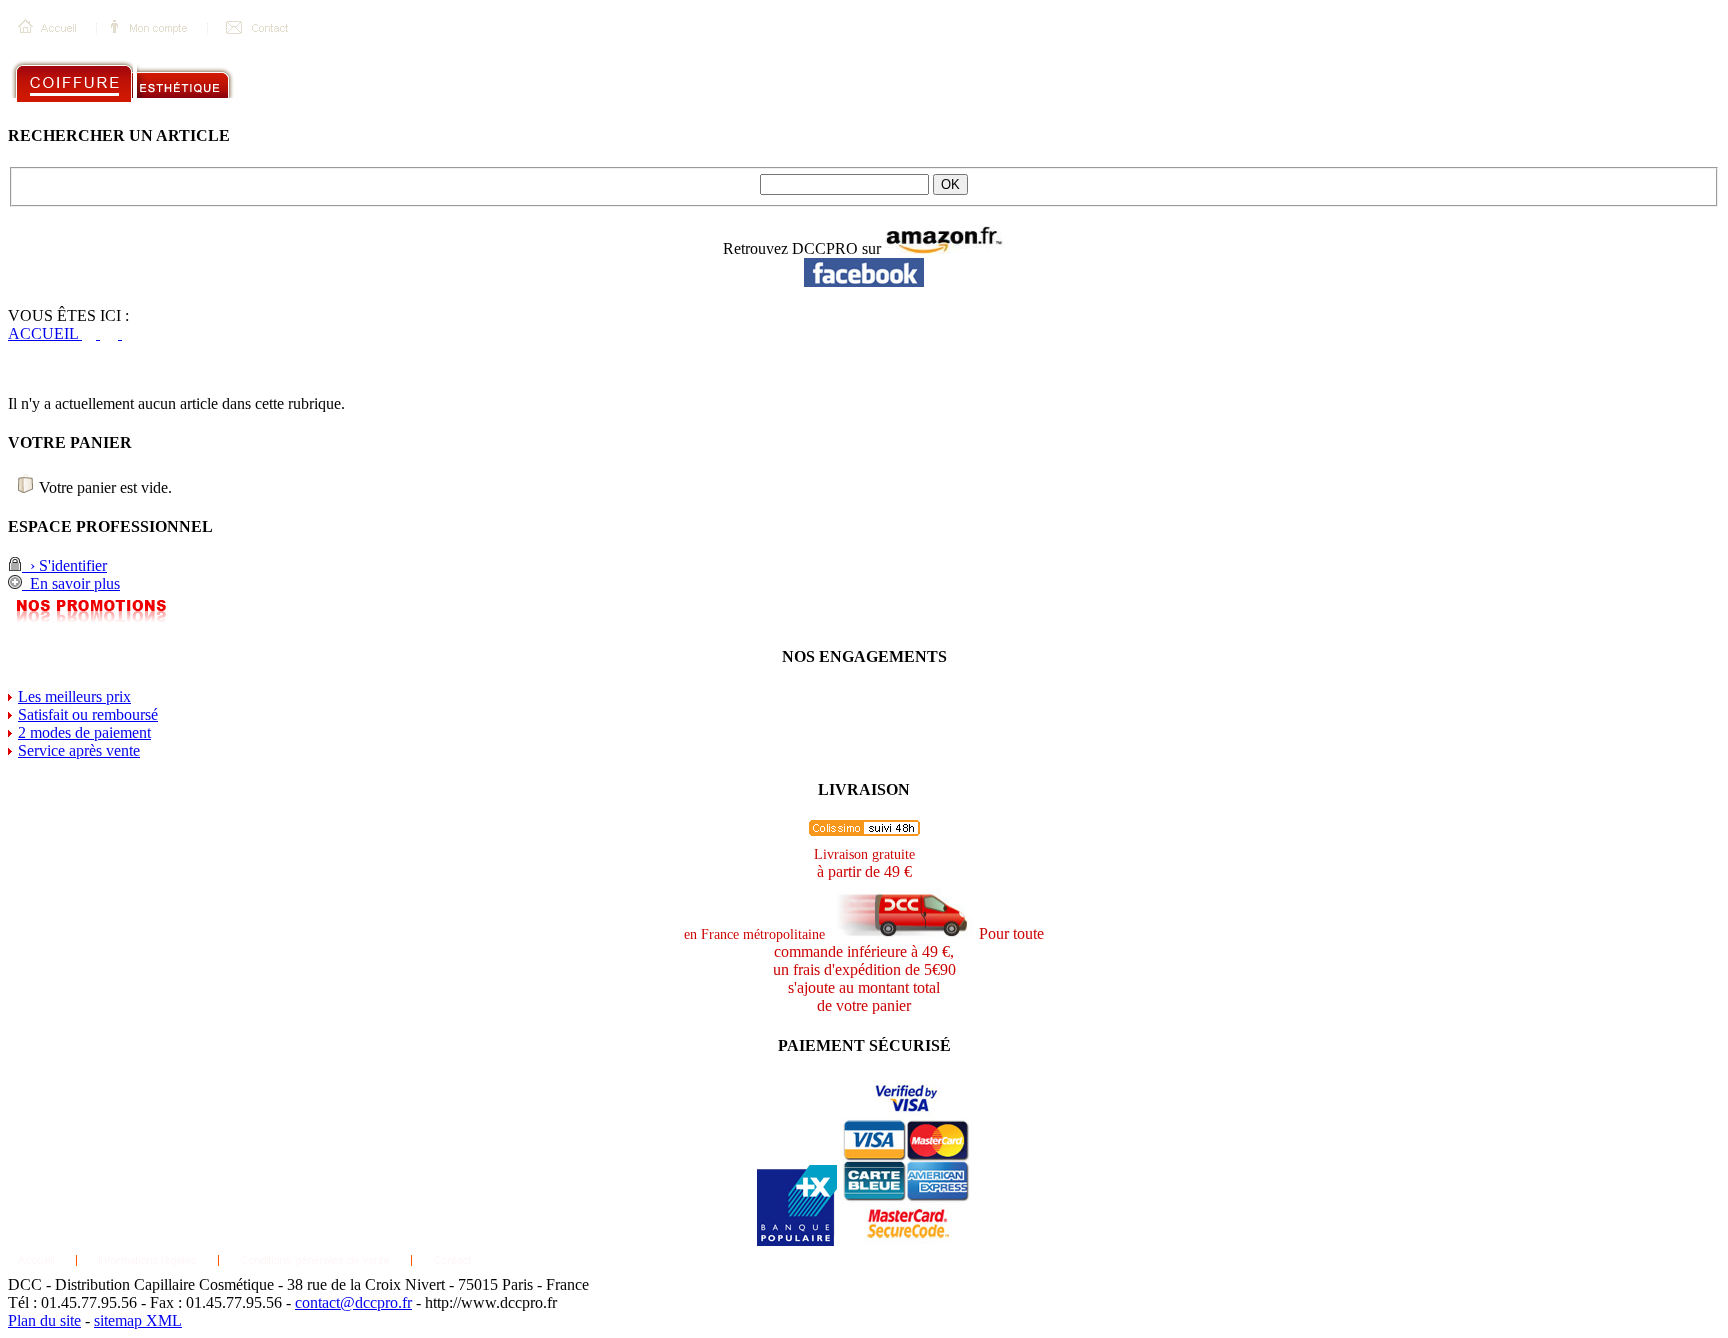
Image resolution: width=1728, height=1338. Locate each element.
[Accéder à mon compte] (152, 42)
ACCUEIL (45, 333)
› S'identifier (64, 565)
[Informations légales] (147, 1266)
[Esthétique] (212, 96)
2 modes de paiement (84, 732)
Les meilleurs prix (74, 696)
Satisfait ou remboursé (88, 714)
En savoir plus (71, 583)
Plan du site (44, 1320)
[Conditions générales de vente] (315, 1266)
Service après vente (79, 750)
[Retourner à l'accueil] (49, 42)
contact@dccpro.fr (353, 1302)
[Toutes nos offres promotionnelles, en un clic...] (91, 617)
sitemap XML (138, 1320)
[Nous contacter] (257, 42)
